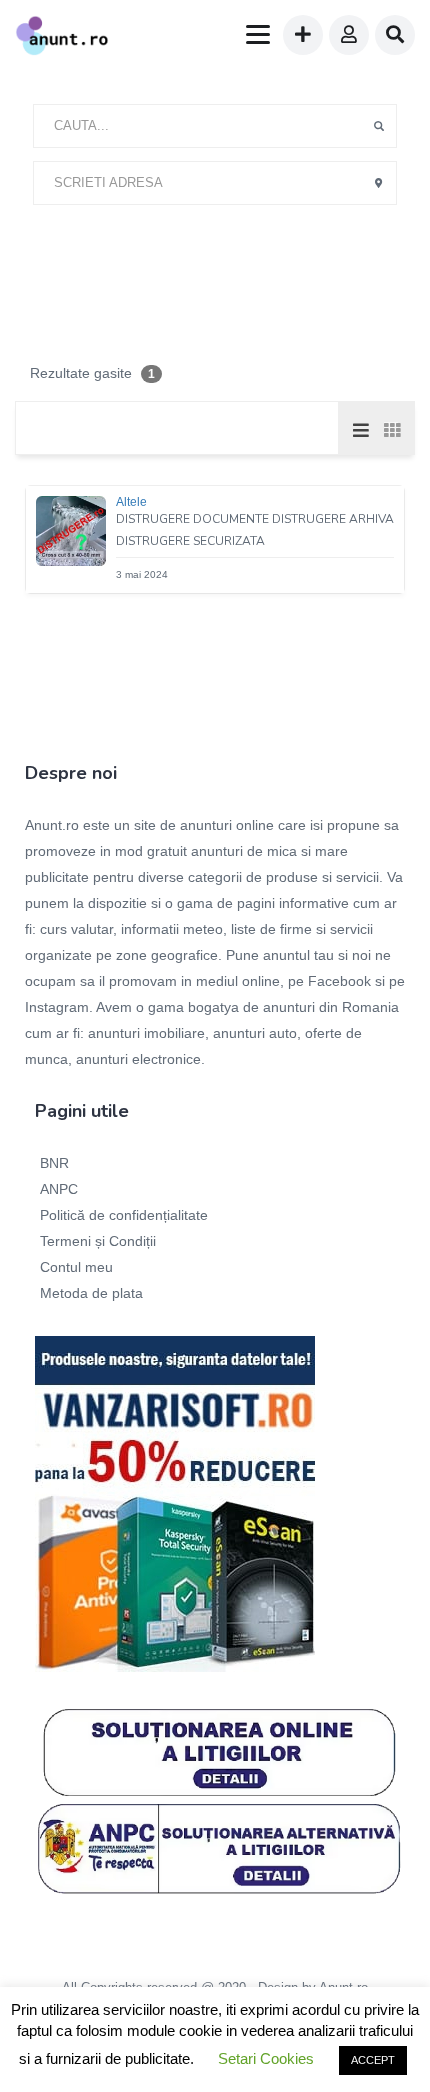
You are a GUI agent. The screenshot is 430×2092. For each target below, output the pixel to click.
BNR (54, 1163)
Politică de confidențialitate (124, 1215)
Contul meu (76, 1267)
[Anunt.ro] (62, 38)
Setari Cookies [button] (266, 2058)
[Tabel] (391, 429)
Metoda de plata (91, 1293)
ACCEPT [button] (373, 2060)
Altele (131, 502)
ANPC (59, 1189)
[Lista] (361, 429)
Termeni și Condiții (98, 1241)
